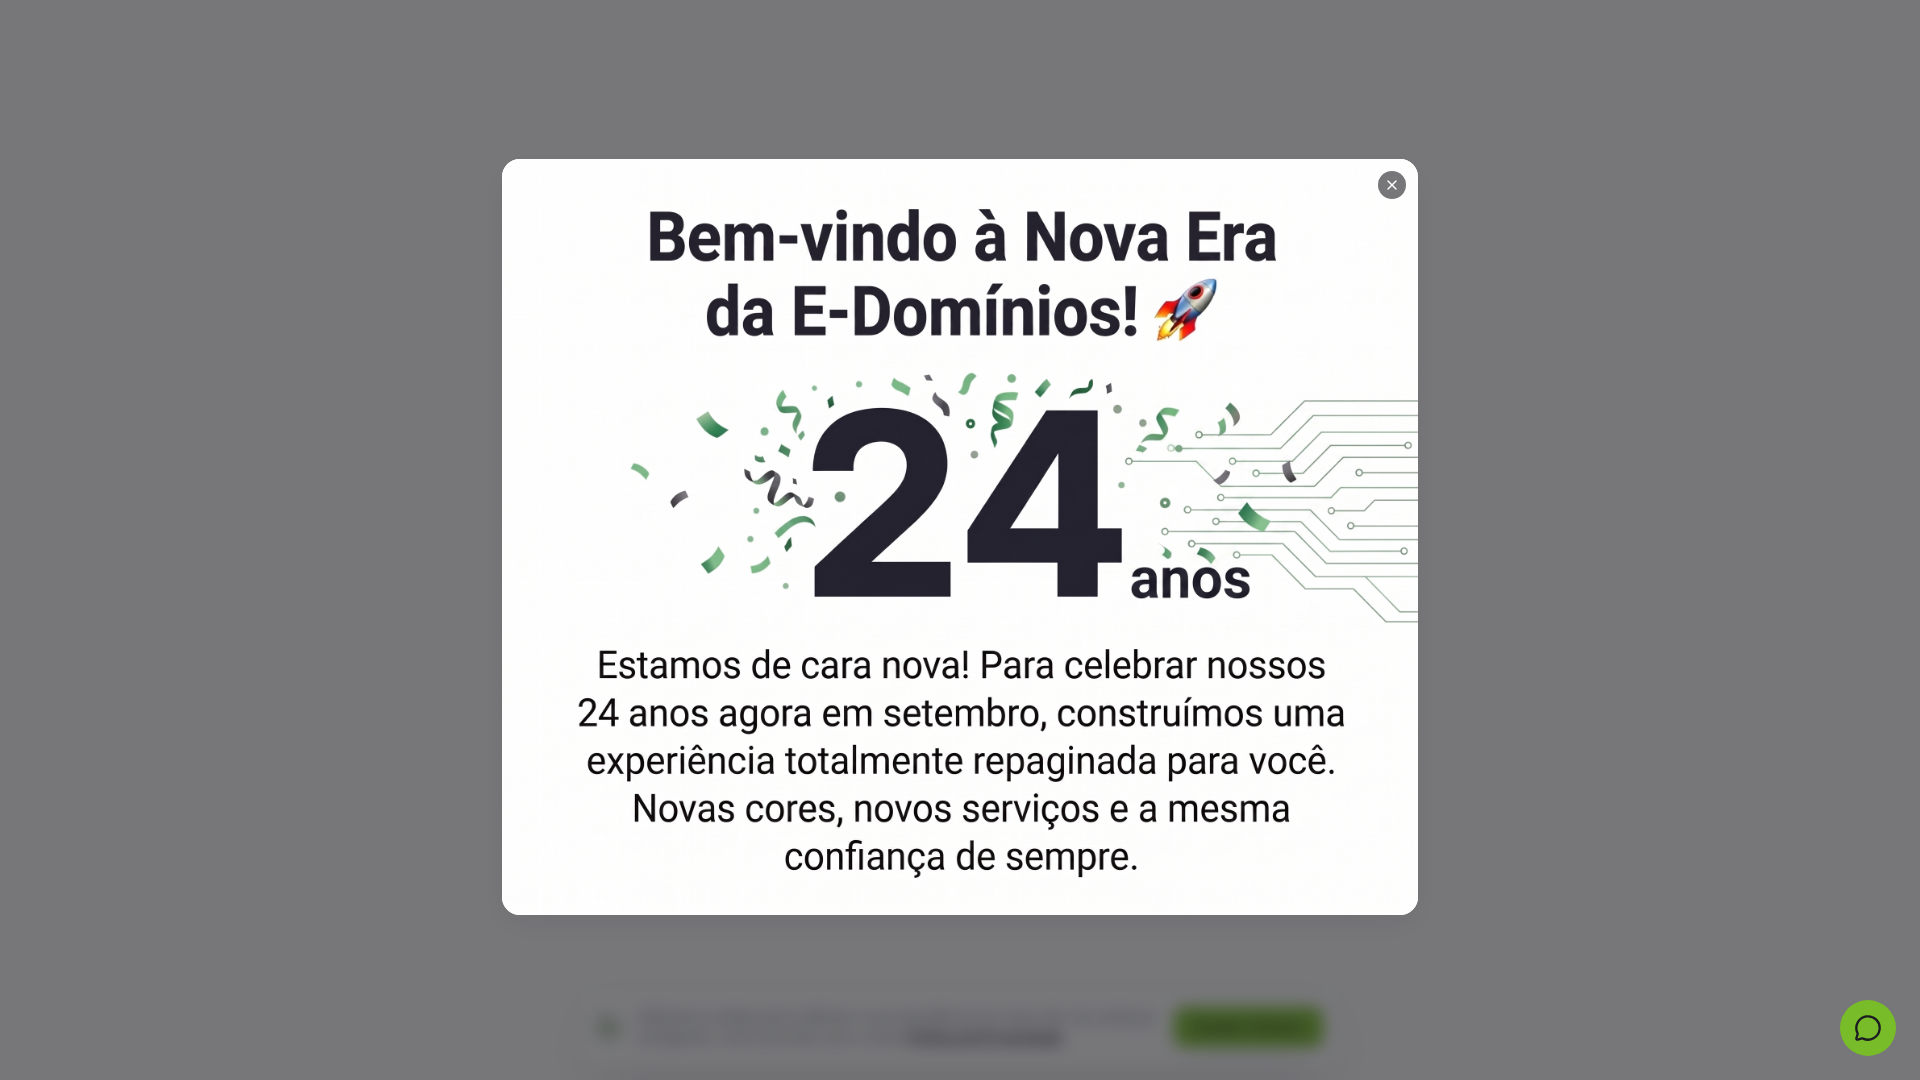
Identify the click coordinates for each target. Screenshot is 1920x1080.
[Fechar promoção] (1392, 185)
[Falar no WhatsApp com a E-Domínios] (1868, 1028)
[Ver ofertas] (960, 537)
